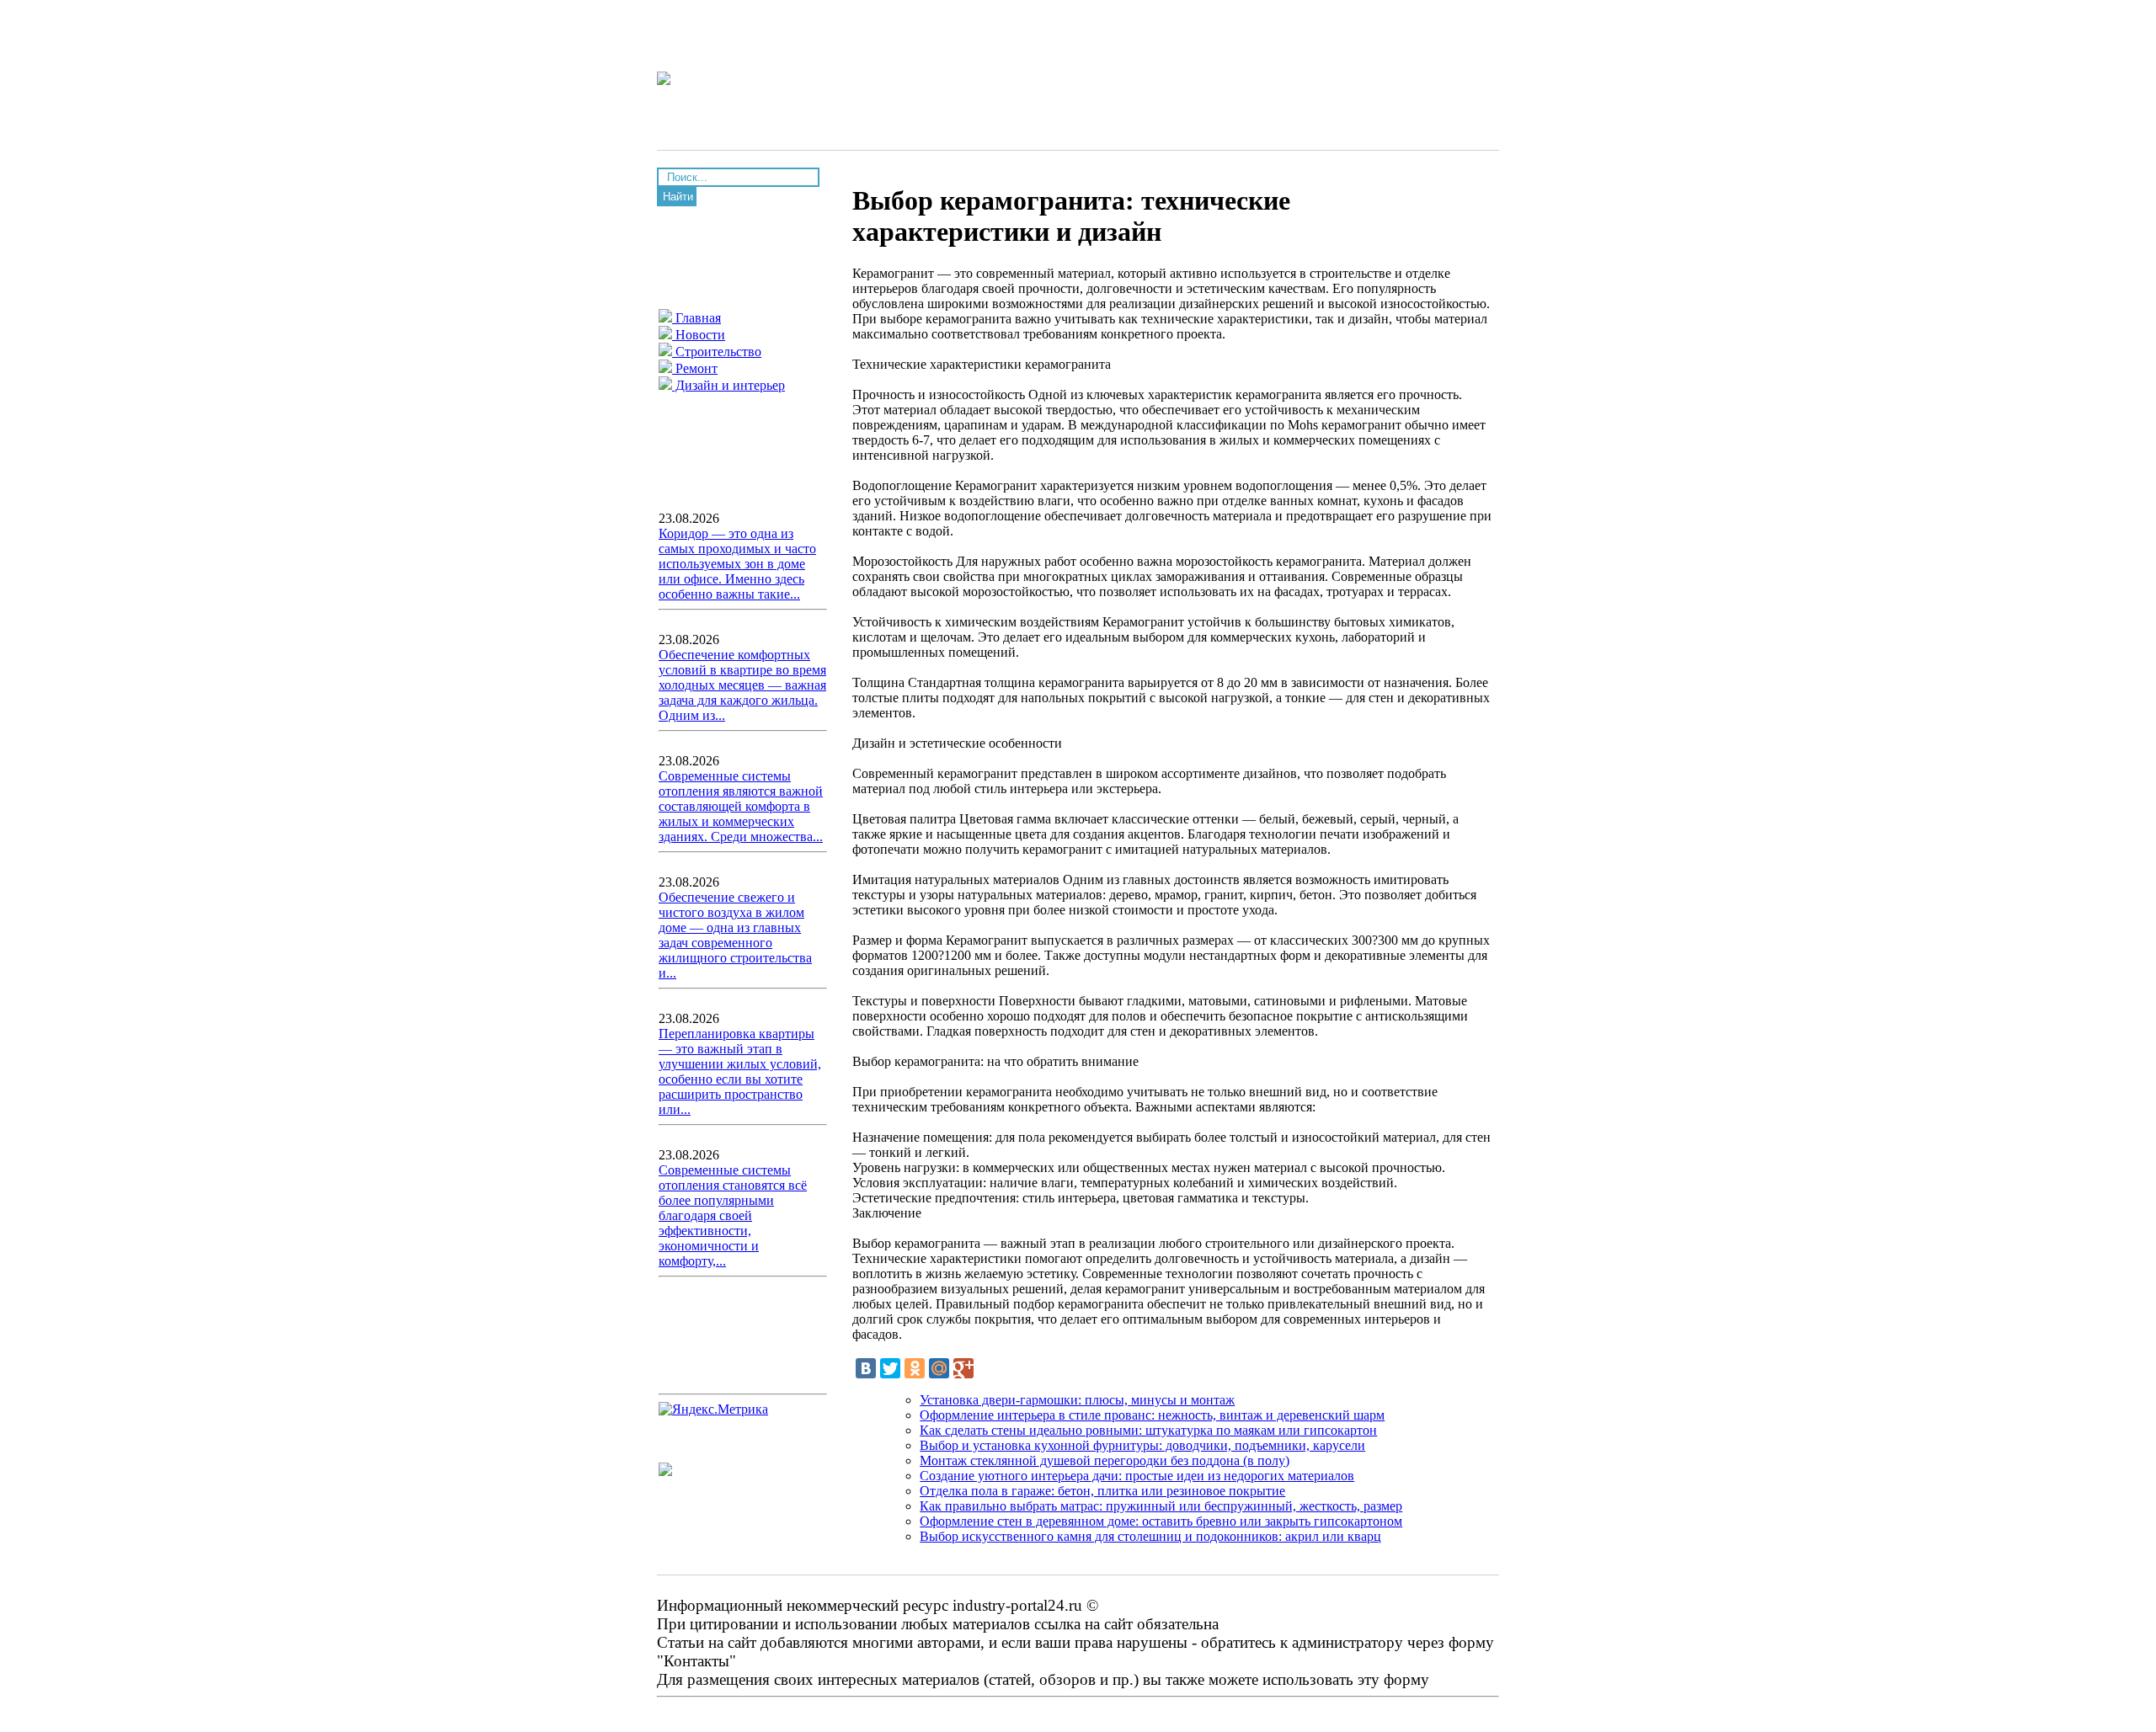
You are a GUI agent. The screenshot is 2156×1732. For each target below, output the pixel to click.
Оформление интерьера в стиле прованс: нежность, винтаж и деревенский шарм (1152, 1415)
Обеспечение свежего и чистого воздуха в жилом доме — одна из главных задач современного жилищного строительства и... (735, 935)
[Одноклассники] (915, 1368)
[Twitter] (890, 1368)
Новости (699, 335)
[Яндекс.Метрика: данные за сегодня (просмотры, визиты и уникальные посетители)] (713, 1410)
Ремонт (695, 368)
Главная (696, 318)
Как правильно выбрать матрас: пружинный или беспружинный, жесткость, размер (1161, 1506)
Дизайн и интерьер (728, 385)
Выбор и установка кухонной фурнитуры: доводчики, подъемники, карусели (1142, 1445)
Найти (678, 197)
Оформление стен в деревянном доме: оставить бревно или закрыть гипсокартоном (1161, 1521)
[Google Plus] (963, 1368)
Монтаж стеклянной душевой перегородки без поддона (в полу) (1105, 1460)
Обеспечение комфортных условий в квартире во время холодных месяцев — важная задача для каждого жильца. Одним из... (742, 685)
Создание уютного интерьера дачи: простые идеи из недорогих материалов (1137, 1476)
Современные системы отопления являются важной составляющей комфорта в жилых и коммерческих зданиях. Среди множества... (741, 806)
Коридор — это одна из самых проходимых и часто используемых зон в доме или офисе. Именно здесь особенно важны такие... (737, 564)
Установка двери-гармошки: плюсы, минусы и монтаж (1077, 1400)
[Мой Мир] (939, 1368)
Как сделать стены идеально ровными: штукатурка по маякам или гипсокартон (1148, 1430)
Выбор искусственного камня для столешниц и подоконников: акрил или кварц (1150, 1536)
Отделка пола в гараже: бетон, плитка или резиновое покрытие (1102, 1491)
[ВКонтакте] (866, 1368)
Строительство (717, 352)
